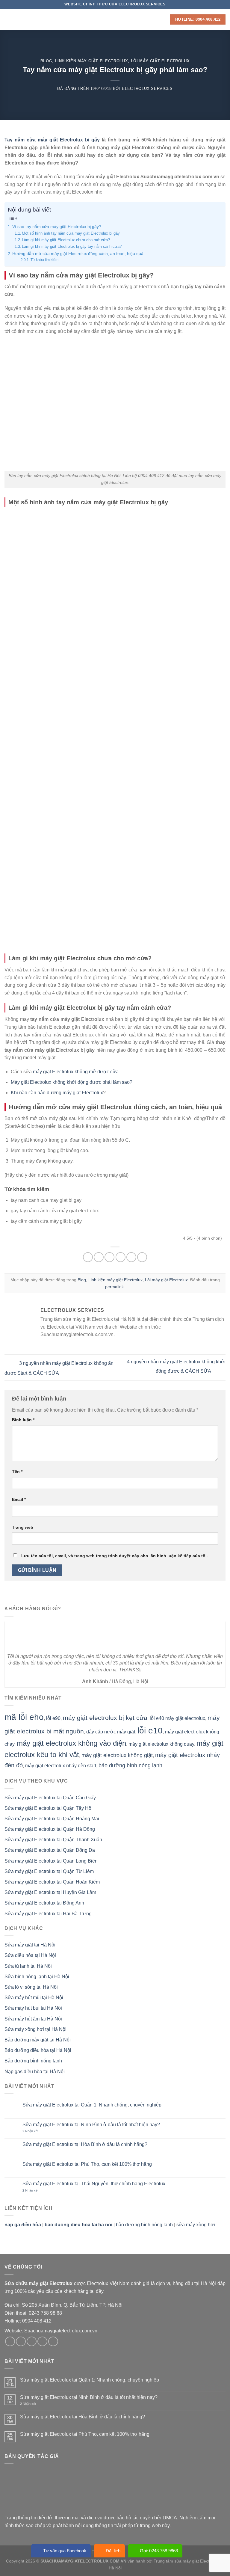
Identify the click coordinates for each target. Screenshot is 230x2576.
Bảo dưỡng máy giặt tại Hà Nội (38, 2040)
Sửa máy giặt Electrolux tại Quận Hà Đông (50, 1829)
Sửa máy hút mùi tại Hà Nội (34, 1998)
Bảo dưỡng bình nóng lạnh (33, 2061)
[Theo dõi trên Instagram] (21, 2342)
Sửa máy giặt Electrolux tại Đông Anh (44, 1903)
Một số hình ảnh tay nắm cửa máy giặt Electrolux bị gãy (71, 233)
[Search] (164, 19)
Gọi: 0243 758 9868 (159, 2551)
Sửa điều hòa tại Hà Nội (30, 1955)
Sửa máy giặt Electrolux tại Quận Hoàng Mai (52, 1819)
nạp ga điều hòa (23, 2225)
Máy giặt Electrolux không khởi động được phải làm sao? (72, 1082)
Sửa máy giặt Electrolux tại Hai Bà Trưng (48, 1914)
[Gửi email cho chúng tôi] (42, 2342)
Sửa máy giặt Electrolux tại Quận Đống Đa (50, 1850)
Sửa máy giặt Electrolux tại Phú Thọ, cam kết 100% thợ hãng (87, 2164)
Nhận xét (30, 2131)
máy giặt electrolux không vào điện (71, 1743)
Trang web (23, 1527)
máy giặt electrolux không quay (161, 1744)
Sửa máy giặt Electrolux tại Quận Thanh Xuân (53, 1840)
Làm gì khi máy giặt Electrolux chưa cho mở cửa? (66, 240)
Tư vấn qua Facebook (65, 2551)
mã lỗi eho (24, 1717)
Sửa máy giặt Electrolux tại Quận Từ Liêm (49, 1871)
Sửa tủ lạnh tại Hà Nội (28, 1966)
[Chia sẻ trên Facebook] (99, 1257)
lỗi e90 (53, 1718)
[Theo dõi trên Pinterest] (53, 2342)
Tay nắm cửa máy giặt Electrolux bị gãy (52, 140)
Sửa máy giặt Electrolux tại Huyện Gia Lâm (50, 1892)
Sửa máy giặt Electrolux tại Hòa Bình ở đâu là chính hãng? (85, 2144)
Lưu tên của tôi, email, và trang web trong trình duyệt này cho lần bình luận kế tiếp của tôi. (115, 1556)
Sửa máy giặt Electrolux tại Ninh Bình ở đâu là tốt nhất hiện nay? (91, 2125)
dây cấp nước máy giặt (111, 1732)
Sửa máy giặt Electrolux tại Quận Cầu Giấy (50, 1798)
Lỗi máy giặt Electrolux (160, 61)
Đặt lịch (113, 2551)
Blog (46, 61)
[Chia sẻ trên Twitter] (109, 1257)
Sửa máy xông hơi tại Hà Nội (35, 2029)
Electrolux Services (147, 89)
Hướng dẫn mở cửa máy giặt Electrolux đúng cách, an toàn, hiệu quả (78, 253)
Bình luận (23, 1420)
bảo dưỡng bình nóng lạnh (130, 1765)
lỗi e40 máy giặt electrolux (177, 1718)
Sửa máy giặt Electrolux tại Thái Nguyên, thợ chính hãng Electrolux (94, 2184)
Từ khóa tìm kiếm (44, 260)
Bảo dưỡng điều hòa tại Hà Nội (38, 2050)
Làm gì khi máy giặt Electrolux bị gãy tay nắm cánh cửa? (72, 246)
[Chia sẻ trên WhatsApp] (88, 1257)
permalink (114, 1287)
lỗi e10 (150, 1731)
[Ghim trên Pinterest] (131, 1257)
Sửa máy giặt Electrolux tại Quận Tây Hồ (48, 1808)
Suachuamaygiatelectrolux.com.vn (61, 2331)
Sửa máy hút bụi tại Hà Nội (33, 2008)
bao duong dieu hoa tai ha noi (78, 2225)
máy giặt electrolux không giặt (117, 1755)
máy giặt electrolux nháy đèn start (61, 1766)
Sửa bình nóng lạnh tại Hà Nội (37, 1977)
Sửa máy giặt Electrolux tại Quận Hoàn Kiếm (52, 1882)
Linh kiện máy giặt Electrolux (92, 61)
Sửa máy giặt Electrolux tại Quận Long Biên (51, 1861)
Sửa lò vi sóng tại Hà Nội (31, 1987)
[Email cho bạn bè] (121, 1257)
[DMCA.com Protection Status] (49, 2491)
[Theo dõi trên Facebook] (10, 2342)
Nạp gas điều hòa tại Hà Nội (35, 2072)
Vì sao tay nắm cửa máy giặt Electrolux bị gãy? (57, 227)
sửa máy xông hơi (196, 2225)
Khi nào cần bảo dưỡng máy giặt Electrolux (57, 1093)
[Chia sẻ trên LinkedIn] (142, 1257)
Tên (17, 1472)
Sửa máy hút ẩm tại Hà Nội (33, 2019)
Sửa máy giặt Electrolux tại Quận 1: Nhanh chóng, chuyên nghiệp (92, 2105)
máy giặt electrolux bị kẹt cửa (105, 1718)
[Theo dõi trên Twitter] (32, 2342)
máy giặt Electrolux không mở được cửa (76, 1072)
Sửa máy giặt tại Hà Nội (30, 1945)
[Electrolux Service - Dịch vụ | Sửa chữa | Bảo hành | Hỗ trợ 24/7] (115, 19)
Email (19, 1499)
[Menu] (8, 19)
